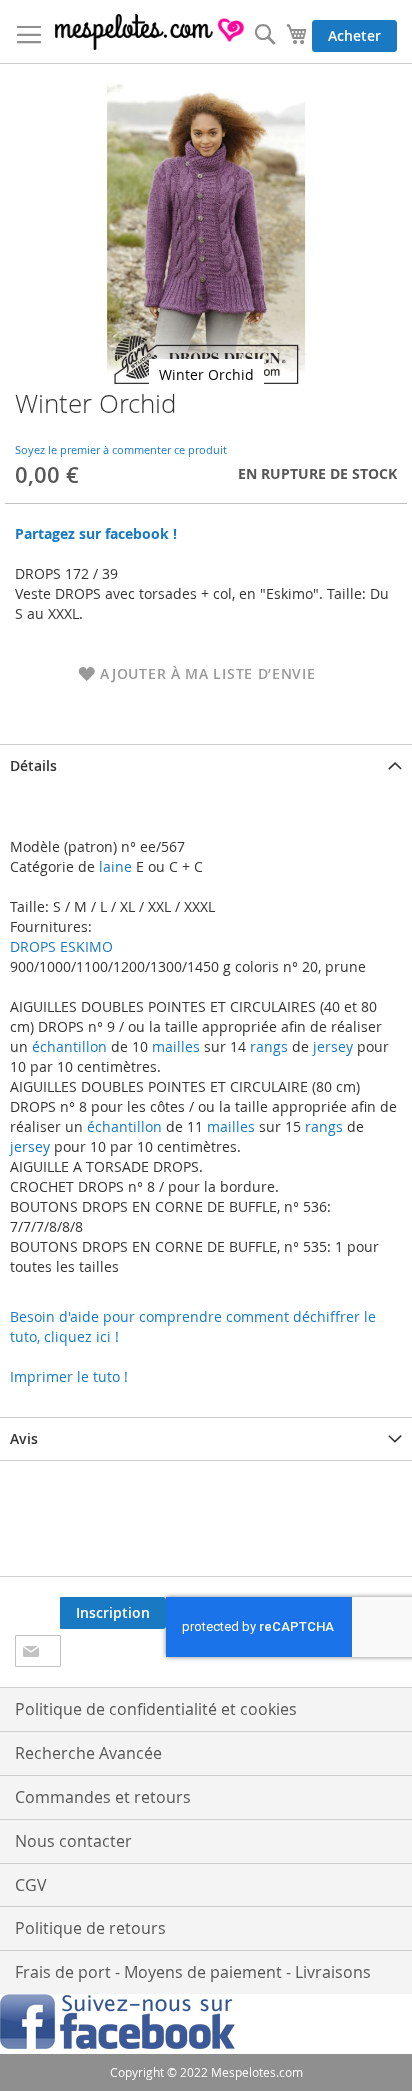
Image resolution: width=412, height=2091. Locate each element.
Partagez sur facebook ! (96, 533)
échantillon (69, 1046)
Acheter (354, 35)
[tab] (206, 765)
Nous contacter (73, 1841)
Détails (33, 765)
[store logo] (150, 32)
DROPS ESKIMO (61, 946)
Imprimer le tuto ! (69, 1376)
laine (113, 866)
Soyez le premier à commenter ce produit (121, 449)
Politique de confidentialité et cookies (156, 1709)
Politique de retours (90, 1928)
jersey (333, 1046)
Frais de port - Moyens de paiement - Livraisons (193, 1972)
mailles (174, 1046)
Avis (24, 1438)
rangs (267, 1046)
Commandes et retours (103, 1797)
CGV (31, 1885)
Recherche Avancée (88, 1753)
